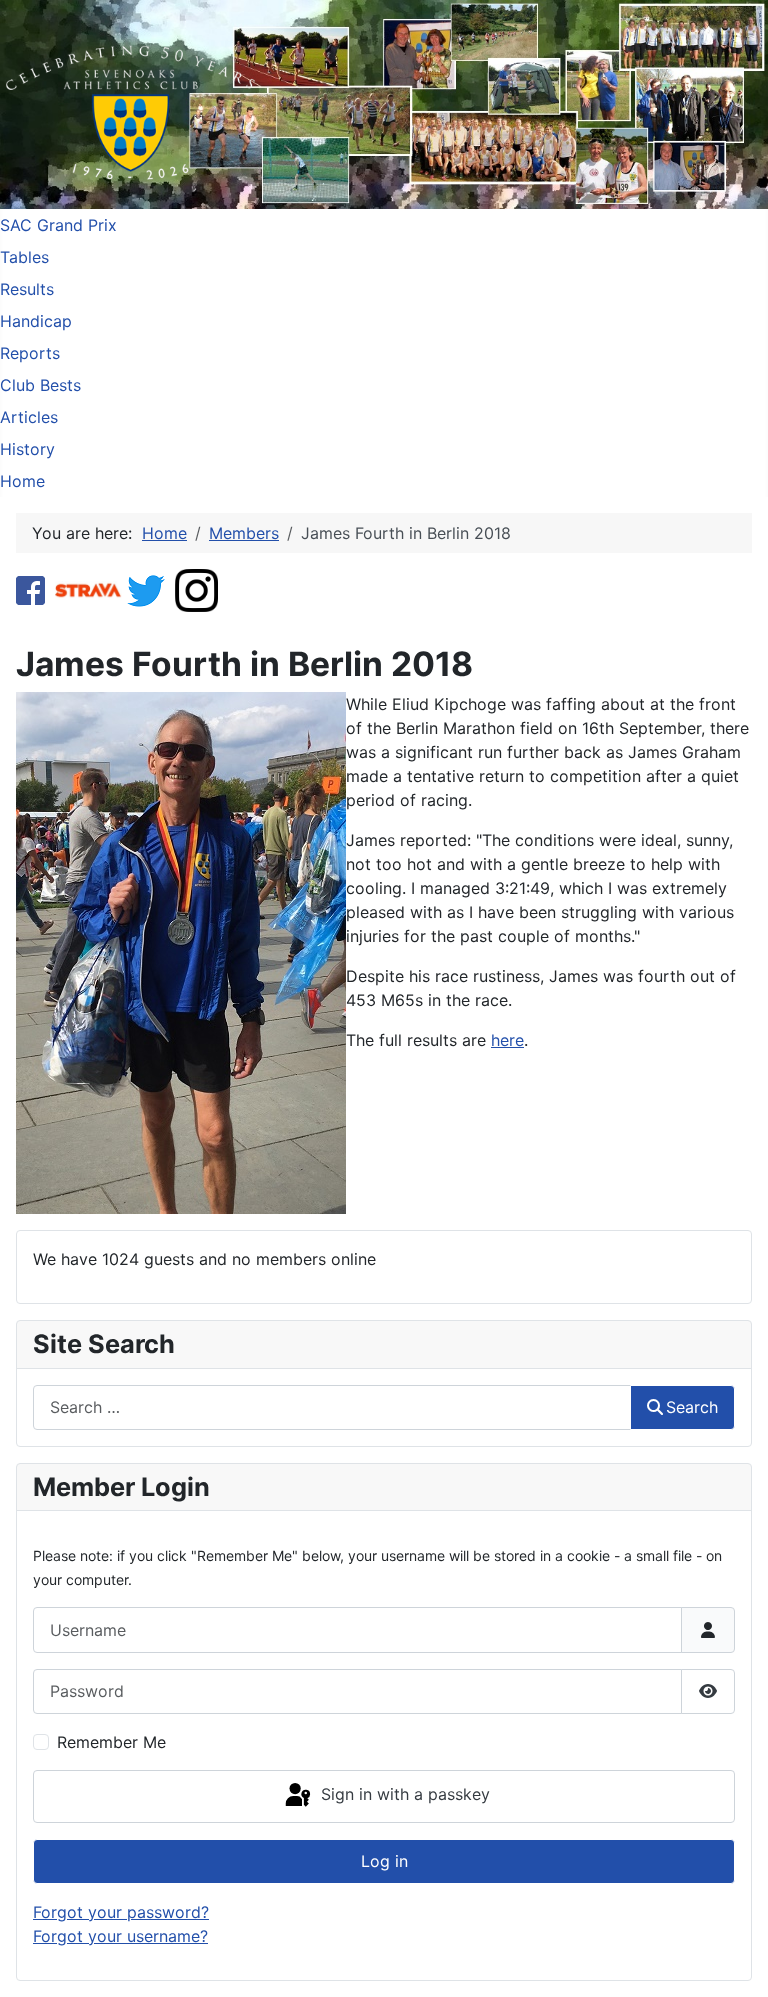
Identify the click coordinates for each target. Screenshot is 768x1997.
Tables (24, 257)
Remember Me (111, 1742)
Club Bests (40, 385)
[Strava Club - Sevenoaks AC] (88, 589)
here (507, 1040)
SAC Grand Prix (58, 225)
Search (692, 1407)
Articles (29, 417)
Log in (384, 1861)
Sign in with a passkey (403, 1795)
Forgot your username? (120, 1936)
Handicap (36, 321)
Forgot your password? (121, 1912)
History (27, 449)
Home (22, 481)
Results (27, 289)
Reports (30, 353)
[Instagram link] (196, 589)
